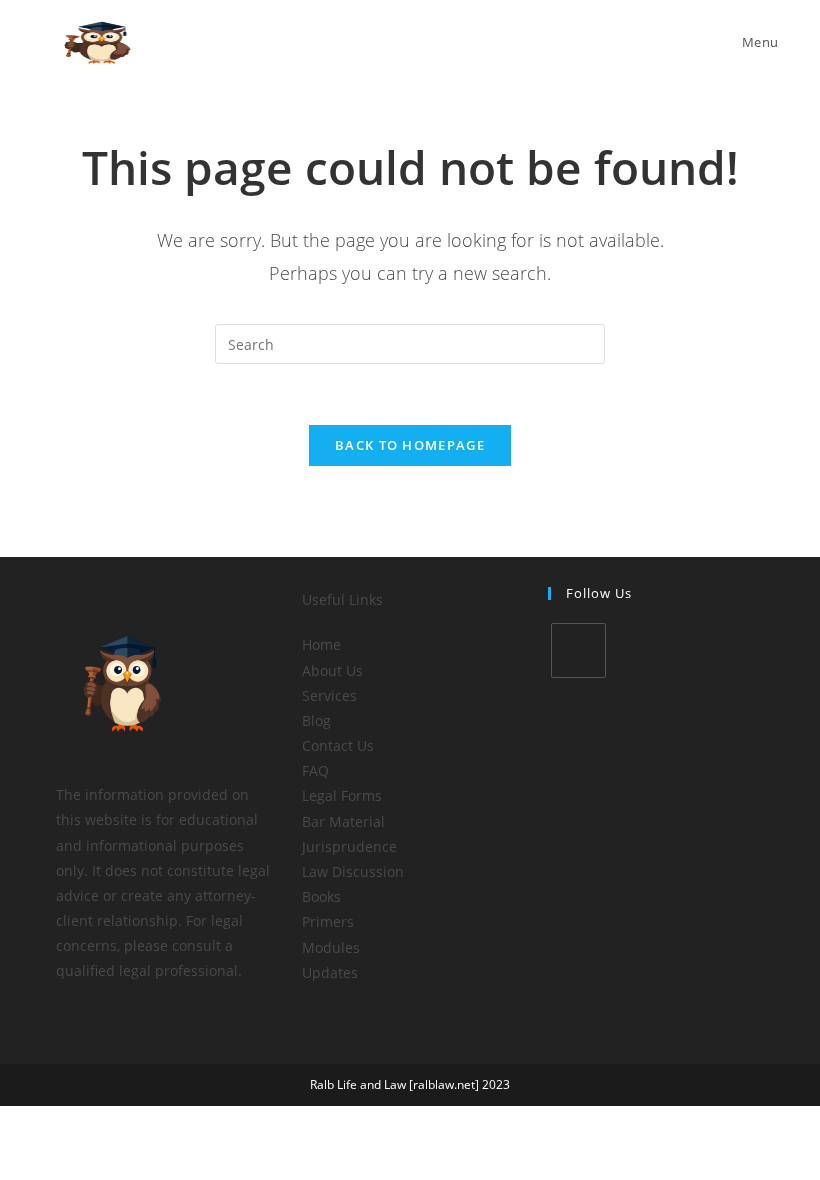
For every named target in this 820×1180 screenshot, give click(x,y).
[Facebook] (578, 650)
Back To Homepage (410, 445)
